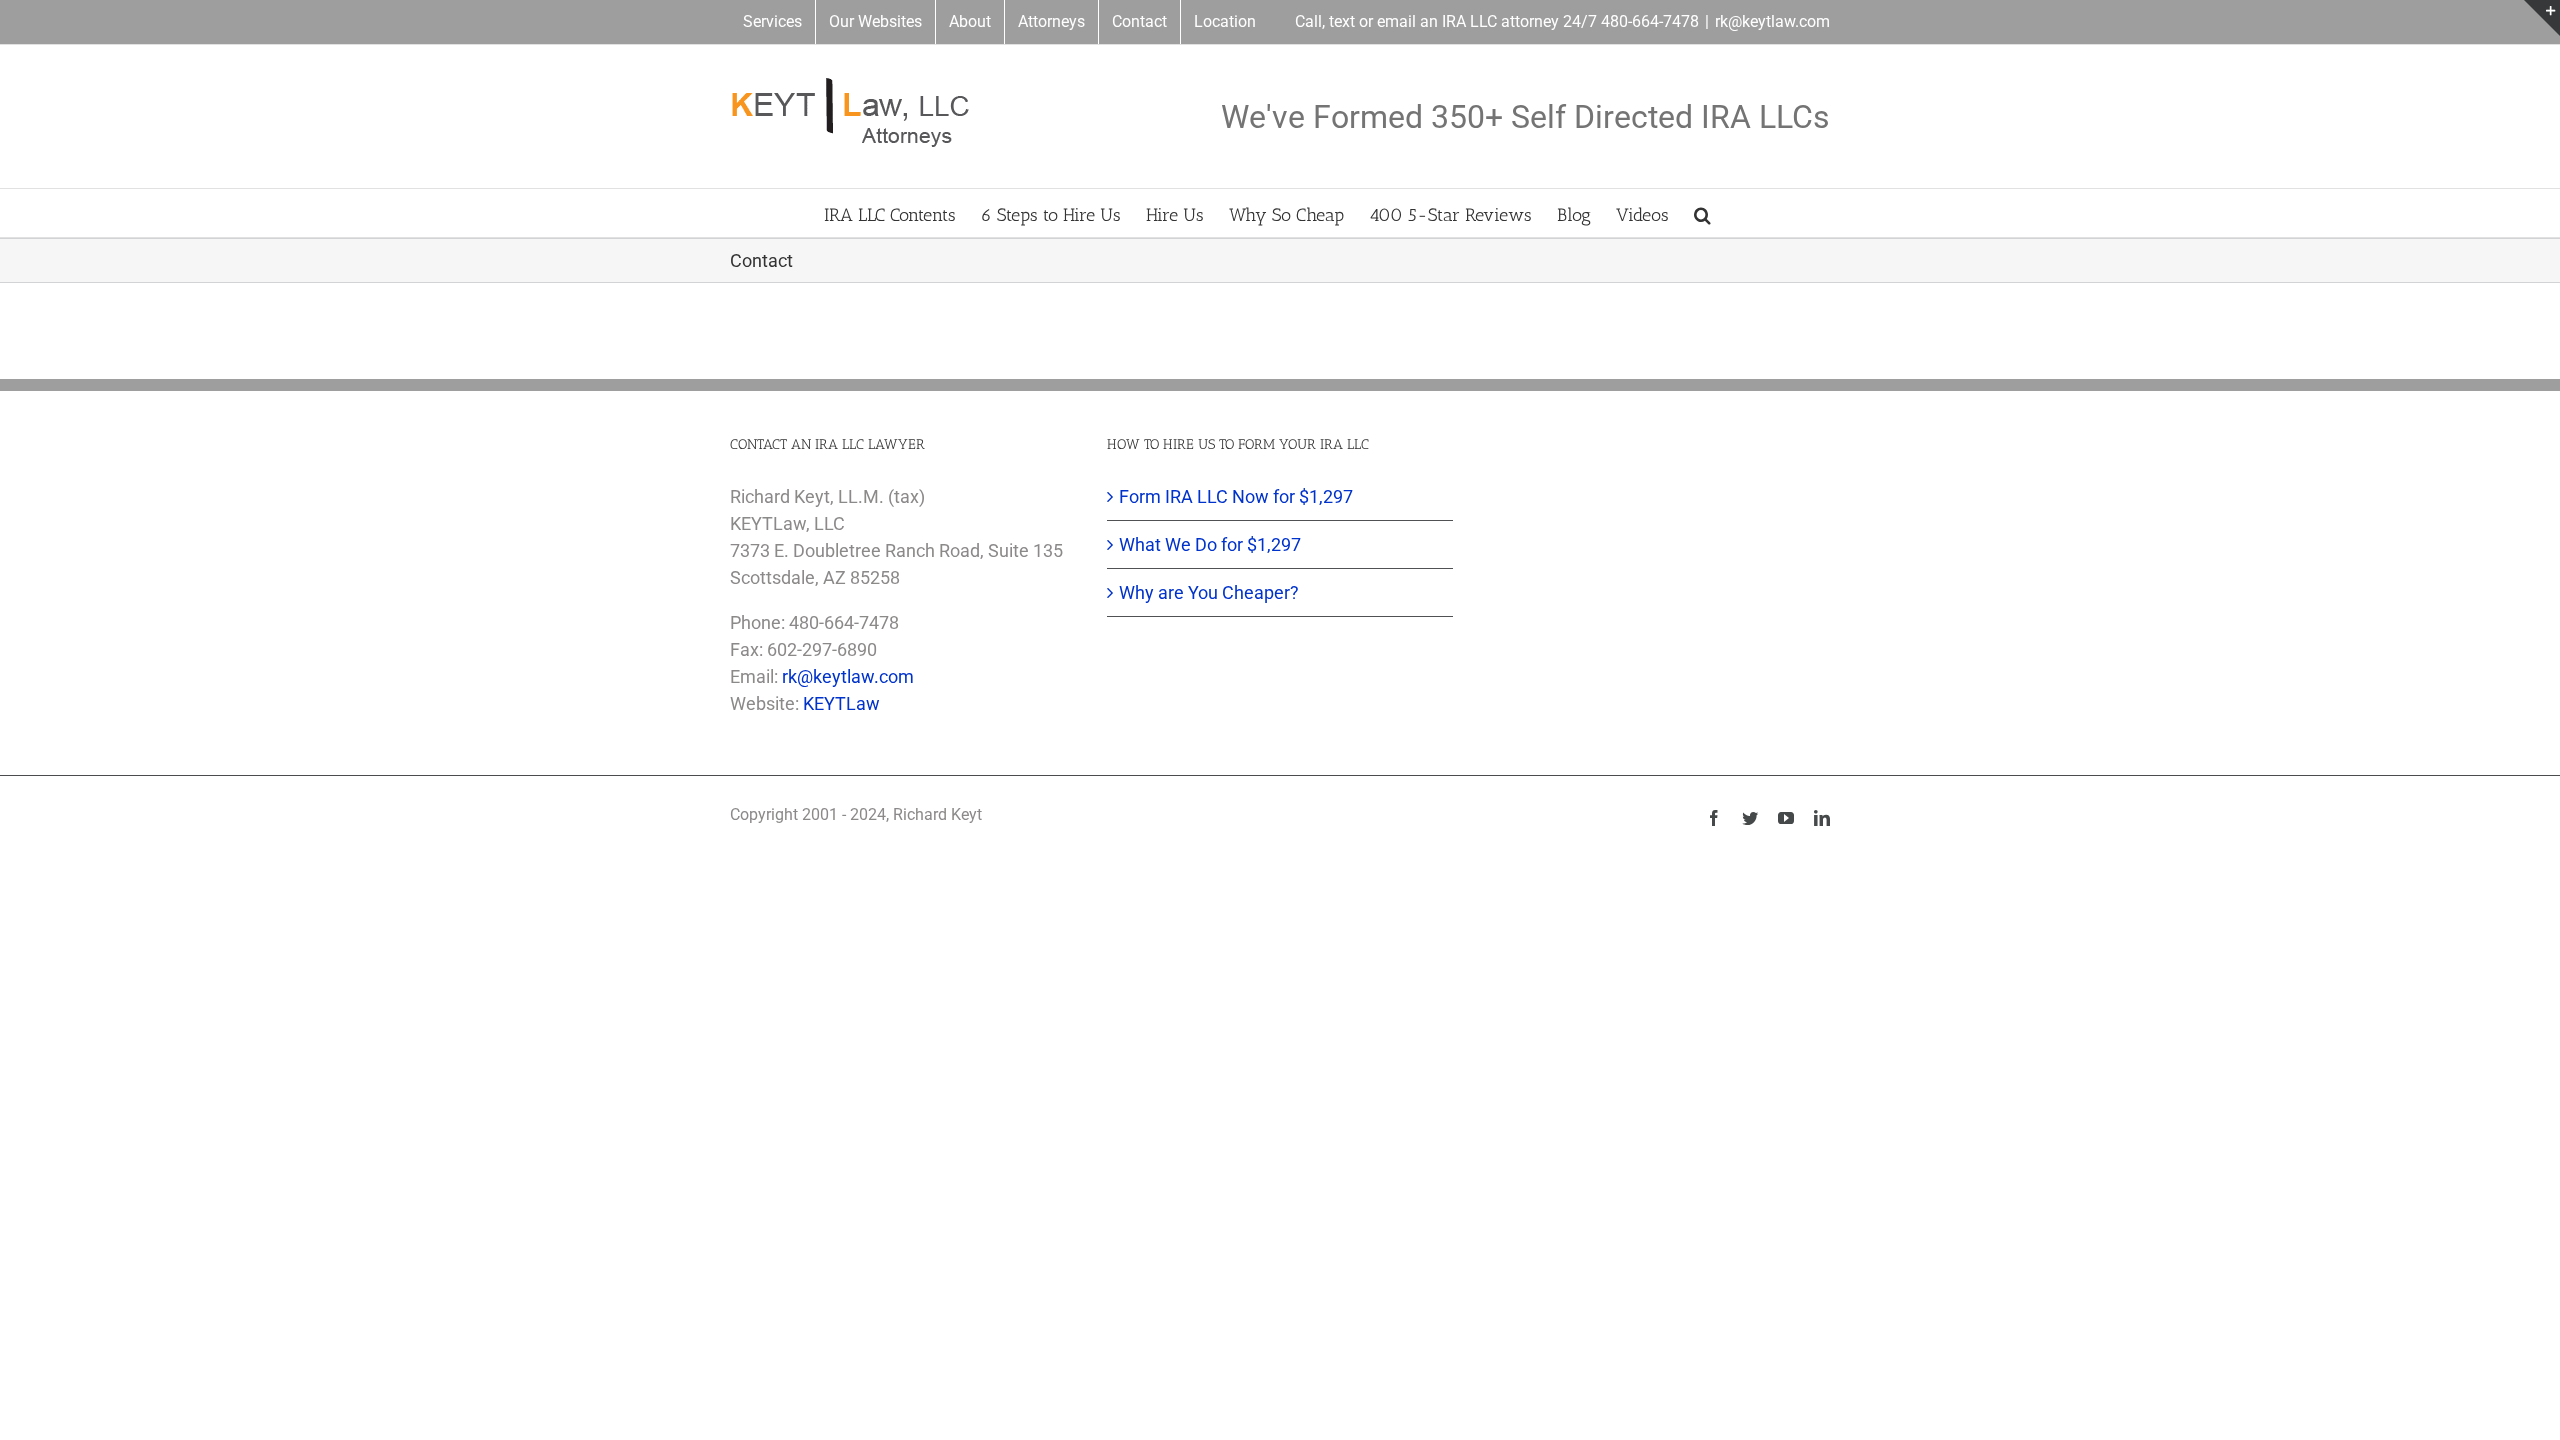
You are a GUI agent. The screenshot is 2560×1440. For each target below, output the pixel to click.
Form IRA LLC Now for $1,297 (1236, 496)
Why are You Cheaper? (1209, 592)
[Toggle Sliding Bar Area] (2542, 18)
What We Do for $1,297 (1210, 544)
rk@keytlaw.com (1772, 21)
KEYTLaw (841, 703)
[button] (1702, 213)
